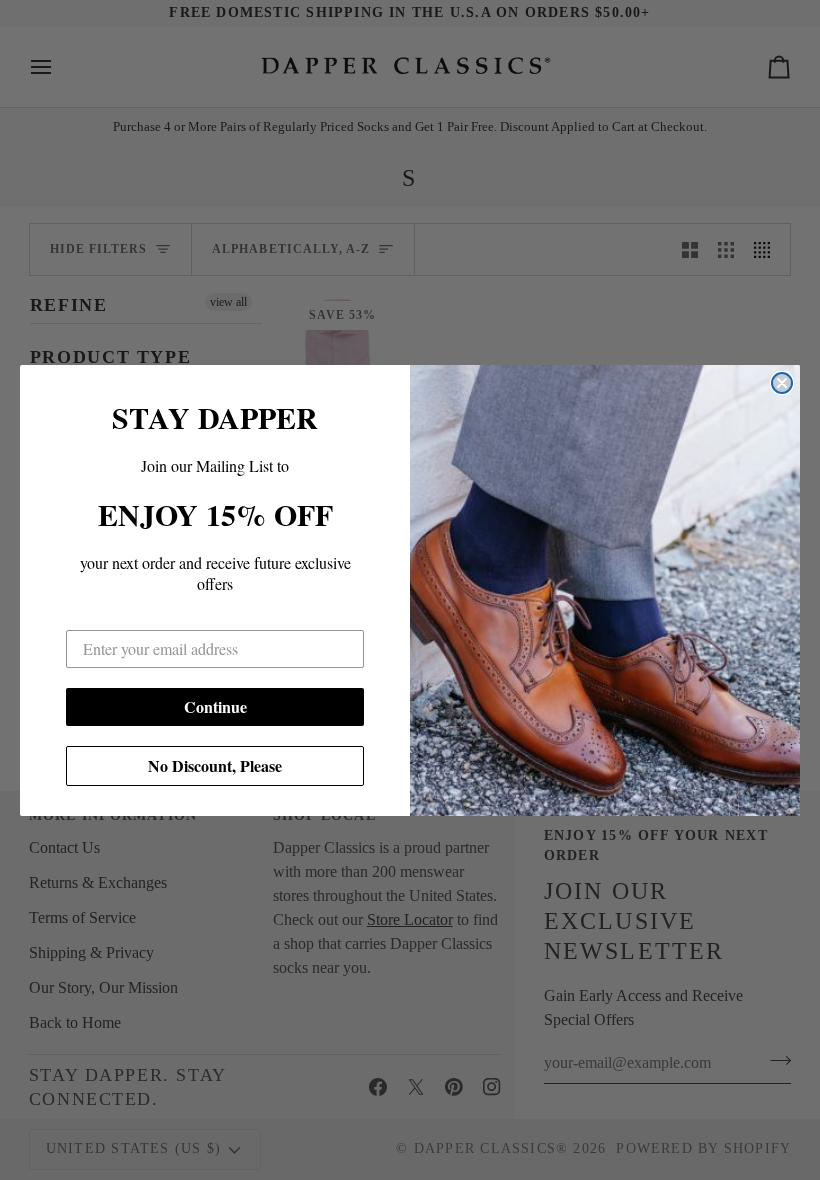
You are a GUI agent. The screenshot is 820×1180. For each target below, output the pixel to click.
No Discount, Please (215, 765)
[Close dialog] (782, 383)
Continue (215, 706)
